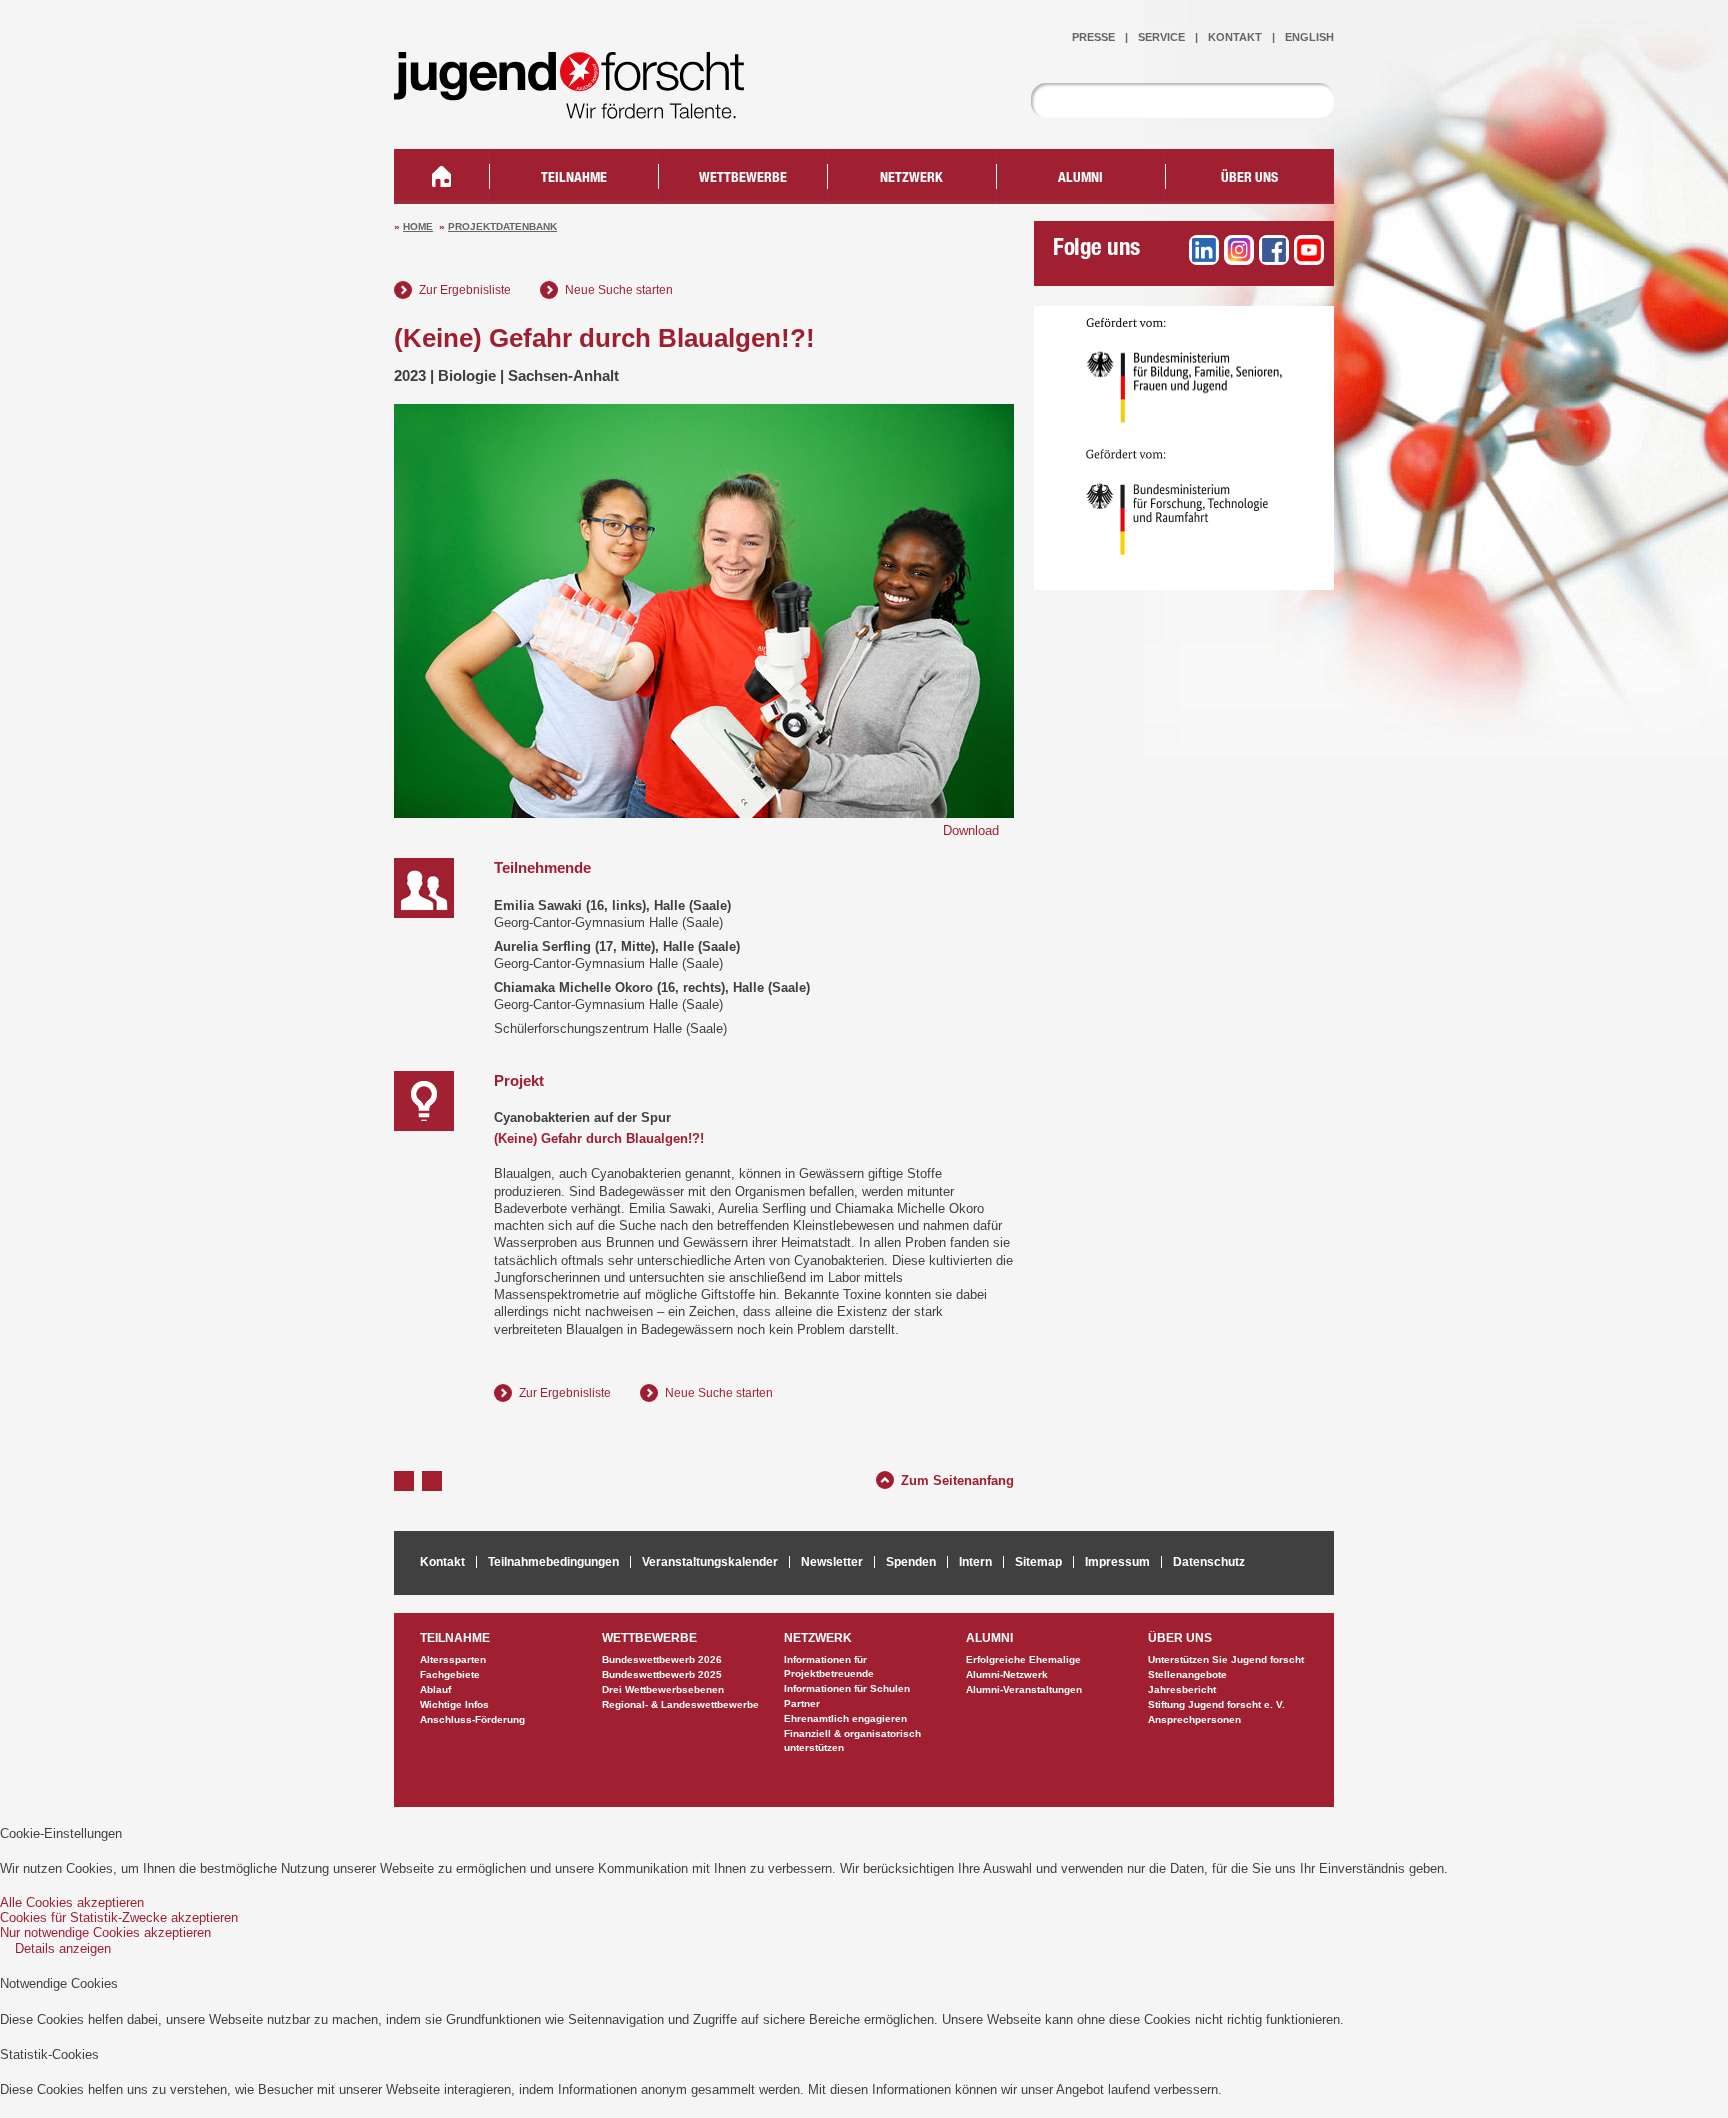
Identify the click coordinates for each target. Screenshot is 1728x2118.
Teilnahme (574, 179)
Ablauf (435, 1689)
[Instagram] (1239, 250)
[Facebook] (1274, 250)
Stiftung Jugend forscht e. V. (1216, 1704)
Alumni (1080, 179)
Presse (1093, 37)
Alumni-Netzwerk (1007, 1674)
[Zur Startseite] (584, 105)
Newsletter (832, 1562)
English (1309, 37)
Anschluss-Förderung (472, 1719)
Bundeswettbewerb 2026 (662, 1659)
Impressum (1117, 1562)
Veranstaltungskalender (710, 1562)
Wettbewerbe (743, 179)
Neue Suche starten (619, 290)
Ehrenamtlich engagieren (845, 1718)
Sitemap (1038, 1562)
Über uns (1249, 179)
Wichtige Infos (454, 1704)
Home (418, 226)
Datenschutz (1209, 1562)
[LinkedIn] (1204, 250)
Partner (802, 1703)
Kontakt (1235, 37)
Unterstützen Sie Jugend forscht (1226, 1659)
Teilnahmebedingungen (553, 1562)
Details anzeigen (63, 1948)
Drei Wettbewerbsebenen (663, 1689)
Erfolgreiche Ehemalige (1023, 1659)
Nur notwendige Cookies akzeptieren (105, 1932)
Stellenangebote (1187, 1674)
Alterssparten (453, 1659)
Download (971, 830)
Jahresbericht (1182, 1689)
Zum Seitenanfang (957, 1478)
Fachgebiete (450, 1674)
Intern (975, 1562)
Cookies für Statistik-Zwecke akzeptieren (119, 1917)
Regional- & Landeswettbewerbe (680, 1704)
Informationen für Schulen (847, 1688)
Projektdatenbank (502, 226)
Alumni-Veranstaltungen (1024, 1689)
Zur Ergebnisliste (465, 290)
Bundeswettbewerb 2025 (662, 1674)
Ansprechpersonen (1194, 1719)
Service (1161, 37)
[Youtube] (1309, 250)
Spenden (911, 1562)
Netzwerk (911, 179)
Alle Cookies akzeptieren (72, 1902)
